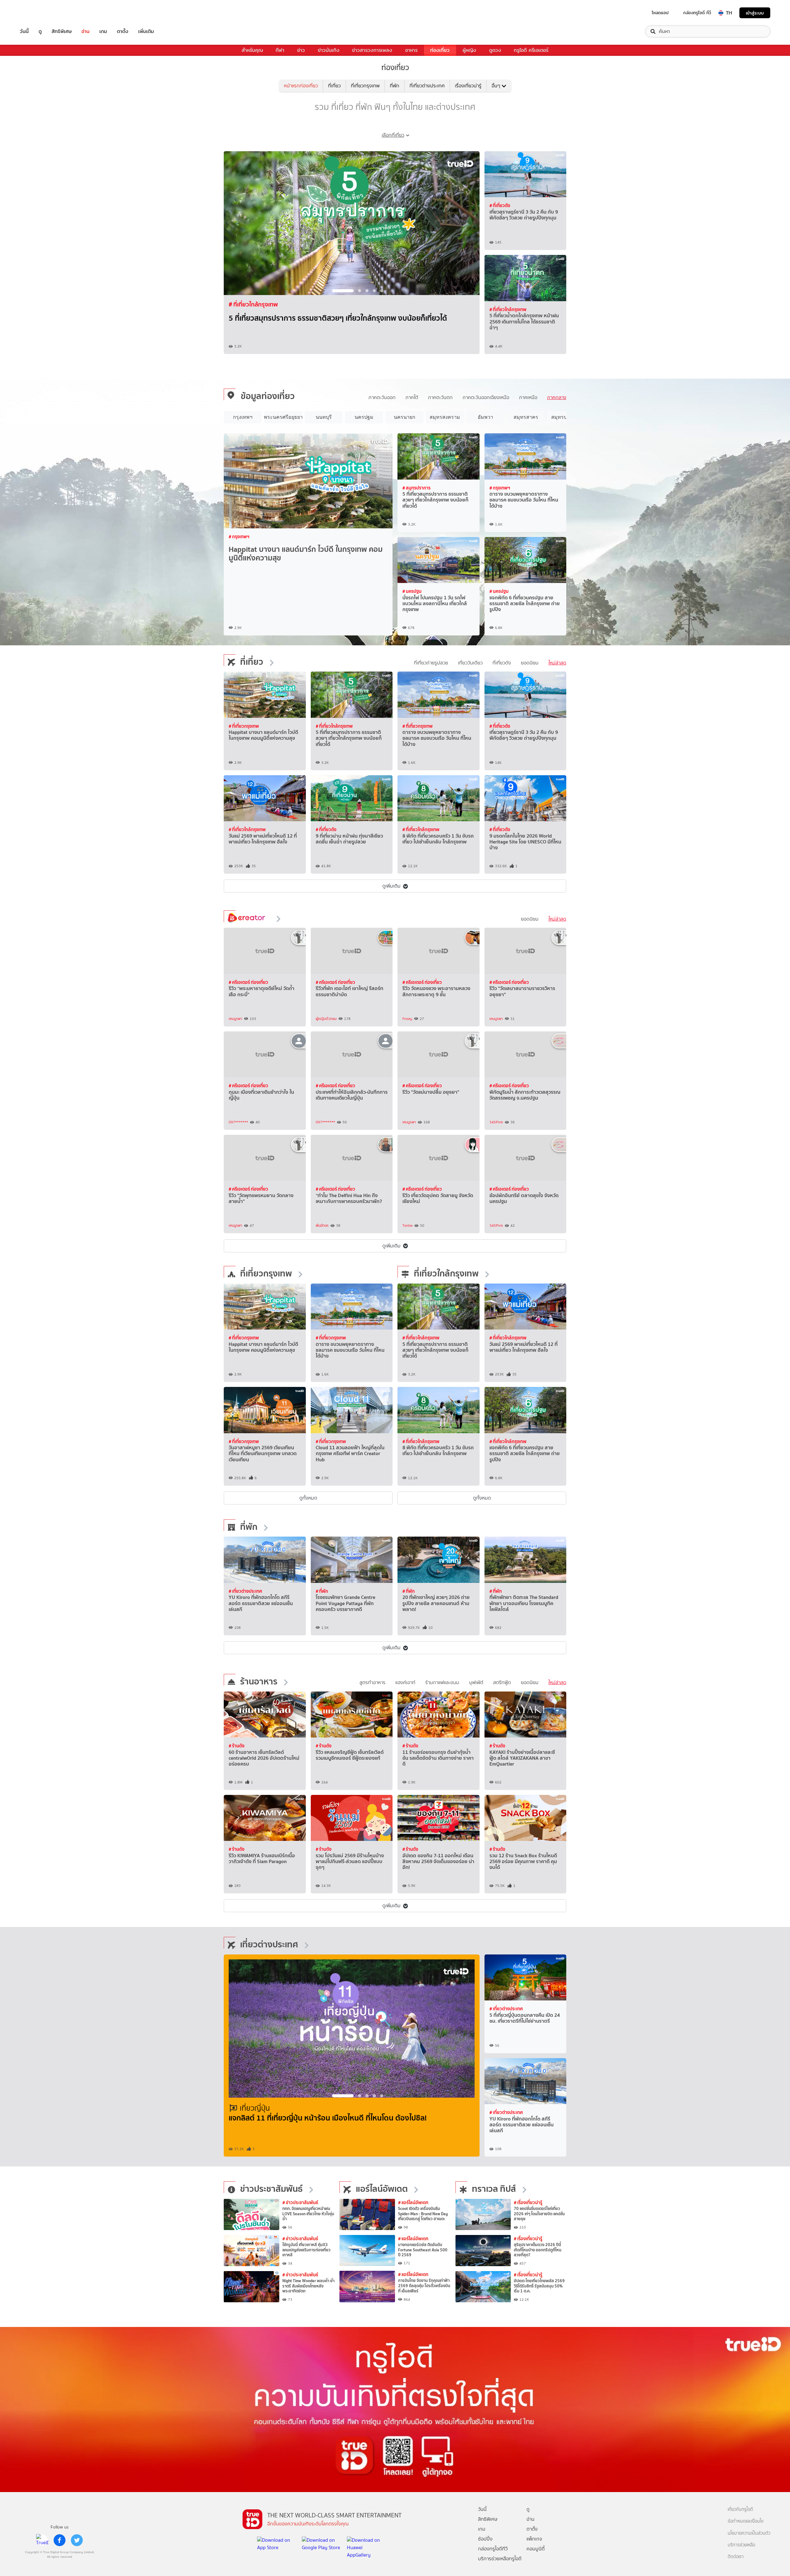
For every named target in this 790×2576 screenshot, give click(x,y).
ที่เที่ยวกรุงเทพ (365, 86)
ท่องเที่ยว (440, 50)
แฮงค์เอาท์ (405, 1682)
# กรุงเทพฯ (239, 537)
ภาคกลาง (557, 397)
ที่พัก (395, 86)
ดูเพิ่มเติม (391, 886)
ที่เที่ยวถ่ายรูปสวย (431, 663)
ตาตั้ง (123, 31)
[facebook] (60, 2540)
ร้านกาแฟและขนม (442, 1682)
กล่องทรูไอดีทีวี (493, 2549)
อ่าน (85, 31)
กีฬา (280, 50)
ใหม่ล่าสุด (557, 663)
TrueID (38, 13)
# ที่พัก (322, 1591)
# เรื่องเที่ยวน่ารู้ (528, 2202)
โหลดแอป (660, 13)
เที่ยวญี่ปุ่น (255, 2108)
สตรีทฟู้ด (502, 1682)
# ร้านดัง (237, 1746)
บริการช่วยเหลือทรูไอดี (500, 2559)
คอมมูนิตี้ (536, 2549)
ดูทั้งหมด (308, 1498)
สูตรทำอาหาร (372, 1682)
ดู (40, 31)
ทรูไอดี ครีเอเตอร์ (531, 50)
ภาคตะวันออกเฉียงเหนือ (486, 397)
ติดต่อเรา (736, 2557)
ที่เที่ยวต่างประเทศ (427, 86)
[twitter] (77, 2540)
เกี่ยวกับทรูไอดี (740, 2509)
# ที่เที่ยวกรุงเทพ (249, 304)
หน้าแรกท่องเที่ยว (301, 86)
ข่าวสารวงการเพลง (372, 50)
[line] (42, 2540)
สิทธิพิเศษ (62, 31)
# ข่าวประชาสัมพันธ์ (300, 2202)
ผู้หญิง (469, 50)
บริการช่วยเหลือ (741, 2545)
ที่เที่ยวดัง (502, 663)
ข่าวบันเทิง (329, 50)
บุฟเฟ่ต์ (476, 1682)
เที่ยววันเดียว (470, 663)
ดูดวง (495, 50)
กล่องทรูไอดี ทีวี (697, 13)
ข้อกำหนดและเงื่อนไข (746, 2521)
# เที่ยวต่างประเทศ (245, 1591)
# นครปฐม (412, 591)
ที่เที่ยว (334, 86)
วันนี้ (24, 31)
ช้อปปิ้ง (485, 2539)
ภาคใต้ (412, 397)
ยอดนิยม (530, 663)
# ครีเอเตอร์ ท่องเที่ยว (248, 982)
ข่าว (301, 50)
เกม (103, 31)
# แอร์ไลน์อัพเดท (413, 2202)
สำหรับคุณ (252, 50)
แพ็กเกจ (534, 2539)
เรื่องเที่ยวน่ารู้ (468, 86)
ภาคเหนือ (528, 397)
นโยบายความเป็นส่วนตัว (749, 2533)
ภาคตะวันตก (440, 397)
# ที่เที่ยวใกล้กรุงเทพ (508, 309)
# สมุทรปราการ (416, 488)
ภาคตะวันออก (382, 397)
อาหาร (411, 50)
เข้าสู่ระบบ (755, 13)
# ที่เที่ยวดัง (500, 205)
